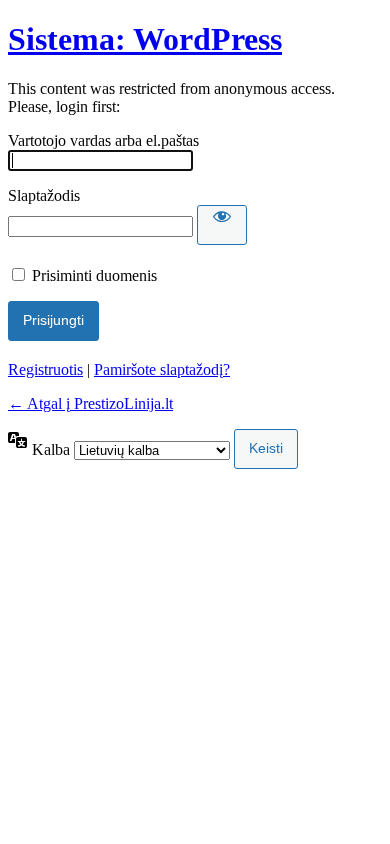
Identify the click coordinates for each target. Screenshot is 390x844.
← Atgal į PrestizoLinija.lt (90, 403)
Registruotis (45, 369)
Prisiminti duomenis (94, 275)
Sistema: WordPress (145, 39)
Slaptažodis (44, 195)
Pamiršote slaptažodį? (162, 369)
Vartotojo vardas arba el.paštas (103, 140)
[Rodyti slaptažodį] (222, 225)
